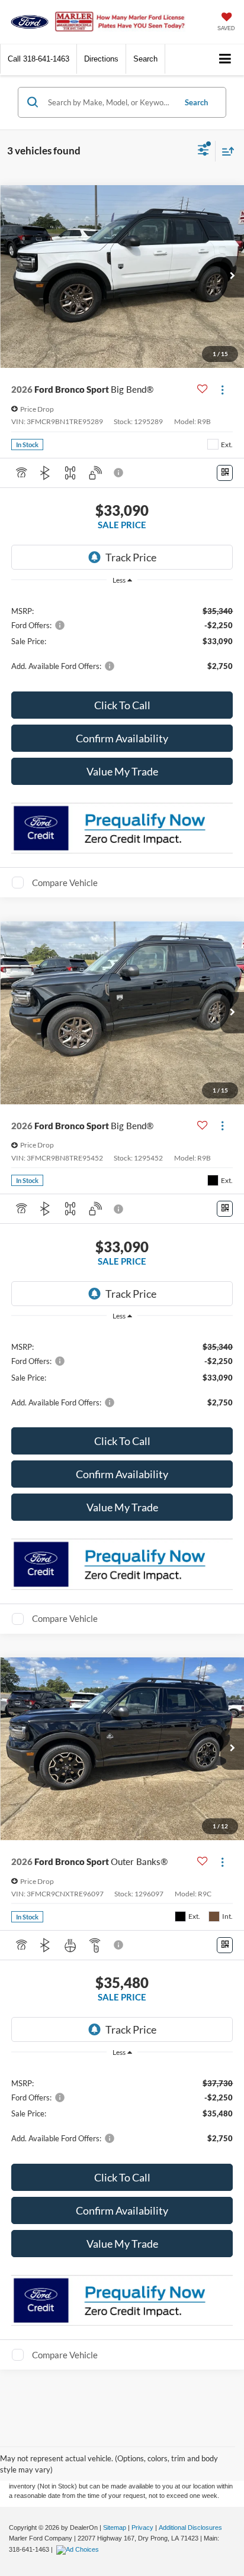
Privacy (142, 2527)
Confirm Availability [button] (122, 738)
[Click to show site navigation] (225, 59)
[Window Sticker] (225, 473)
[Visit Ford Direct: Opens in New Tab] (79, 2549)
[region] (122, 638)
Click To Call (122, 705)
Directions (101, 59)
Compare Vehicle (65, 883)
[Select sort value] (225, 151)
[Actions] (222, 390)
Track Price (131, 557)
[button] (38, 59)
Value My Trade (122, 771)
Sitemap (115, 2527)
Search (196, 102)
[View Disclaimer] (120, 473)
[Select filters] (203, 151)
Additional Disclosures (190, 2527)
